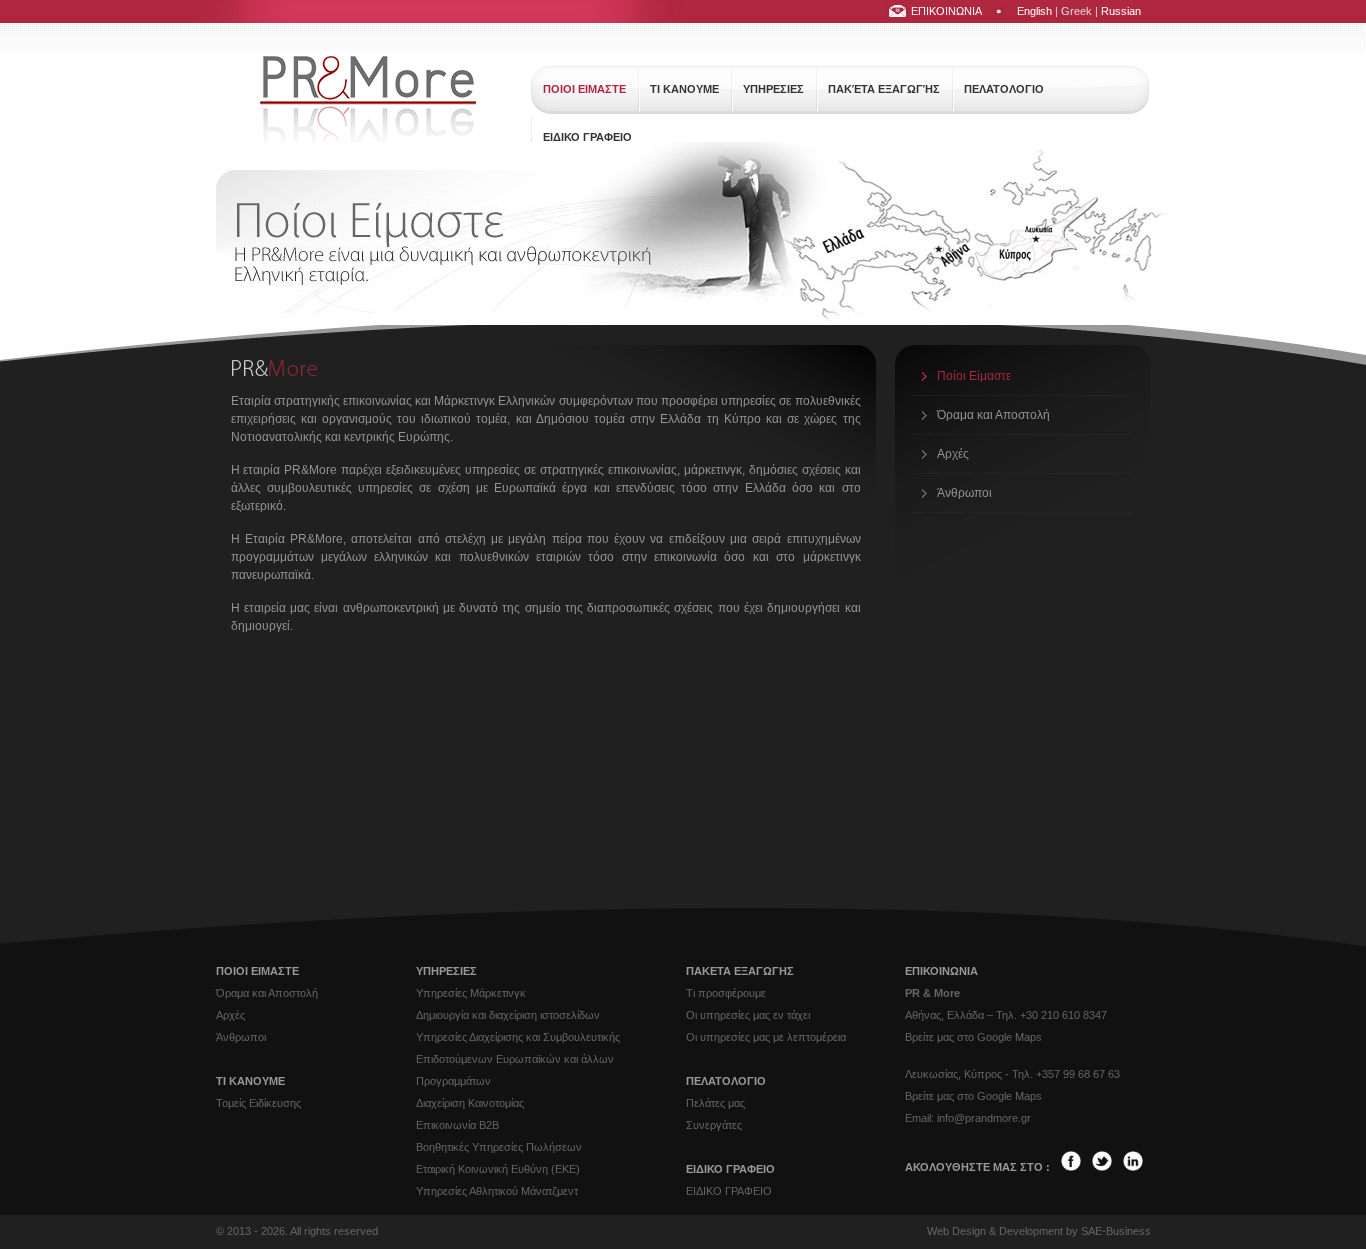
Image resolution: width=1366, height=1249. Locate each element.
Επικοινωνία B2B (457, 1125)
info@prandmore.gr (984, 1118)
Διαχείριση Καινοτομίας (470, 1103)
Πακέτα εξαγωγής (884, 89)
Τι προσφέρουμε (726, 993)
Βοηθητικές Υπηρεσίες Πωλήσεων (499, 1147)
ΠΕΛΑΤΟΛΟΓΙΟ (1004, 89)
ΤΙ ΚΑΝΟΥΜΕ (684, 89)
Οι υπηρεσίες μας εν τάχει (748, 1015)
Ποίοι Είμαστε (974, 376)
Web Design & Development (995, 1231)
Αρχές (953, 454)
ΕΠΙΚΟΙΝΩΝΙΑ (946, 11)
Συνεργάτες (714, 1125)
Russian (1121, 11)
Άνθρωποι (964, 493)
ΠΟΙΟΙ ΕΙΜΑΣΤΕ (584, 89)
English (1034, 11)
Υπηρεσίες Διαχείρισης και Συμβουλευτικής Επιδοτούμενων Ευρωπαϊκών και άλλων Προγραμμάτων (518, 1059)
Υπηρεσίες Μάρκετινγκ (471, 993)
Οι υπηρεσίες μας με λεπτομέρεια (766, 1037)
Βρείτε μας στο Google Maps (973, 1037)
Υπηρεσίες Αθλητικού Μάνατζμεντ (497, 1191)
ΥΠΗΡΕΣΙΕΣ (773, 89)
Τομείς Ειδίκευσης (258, 1103)
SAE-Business (1116, 1231)
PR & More (932, 993)
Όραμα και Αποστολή (993, 415)
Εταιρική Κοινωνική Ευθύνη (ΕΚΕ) (498, 1169)
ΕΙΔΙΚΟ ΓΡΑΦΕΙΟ (587, 137)
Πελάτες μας (715, 1103)
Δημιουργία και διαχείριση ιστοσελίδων (508, 1015)
